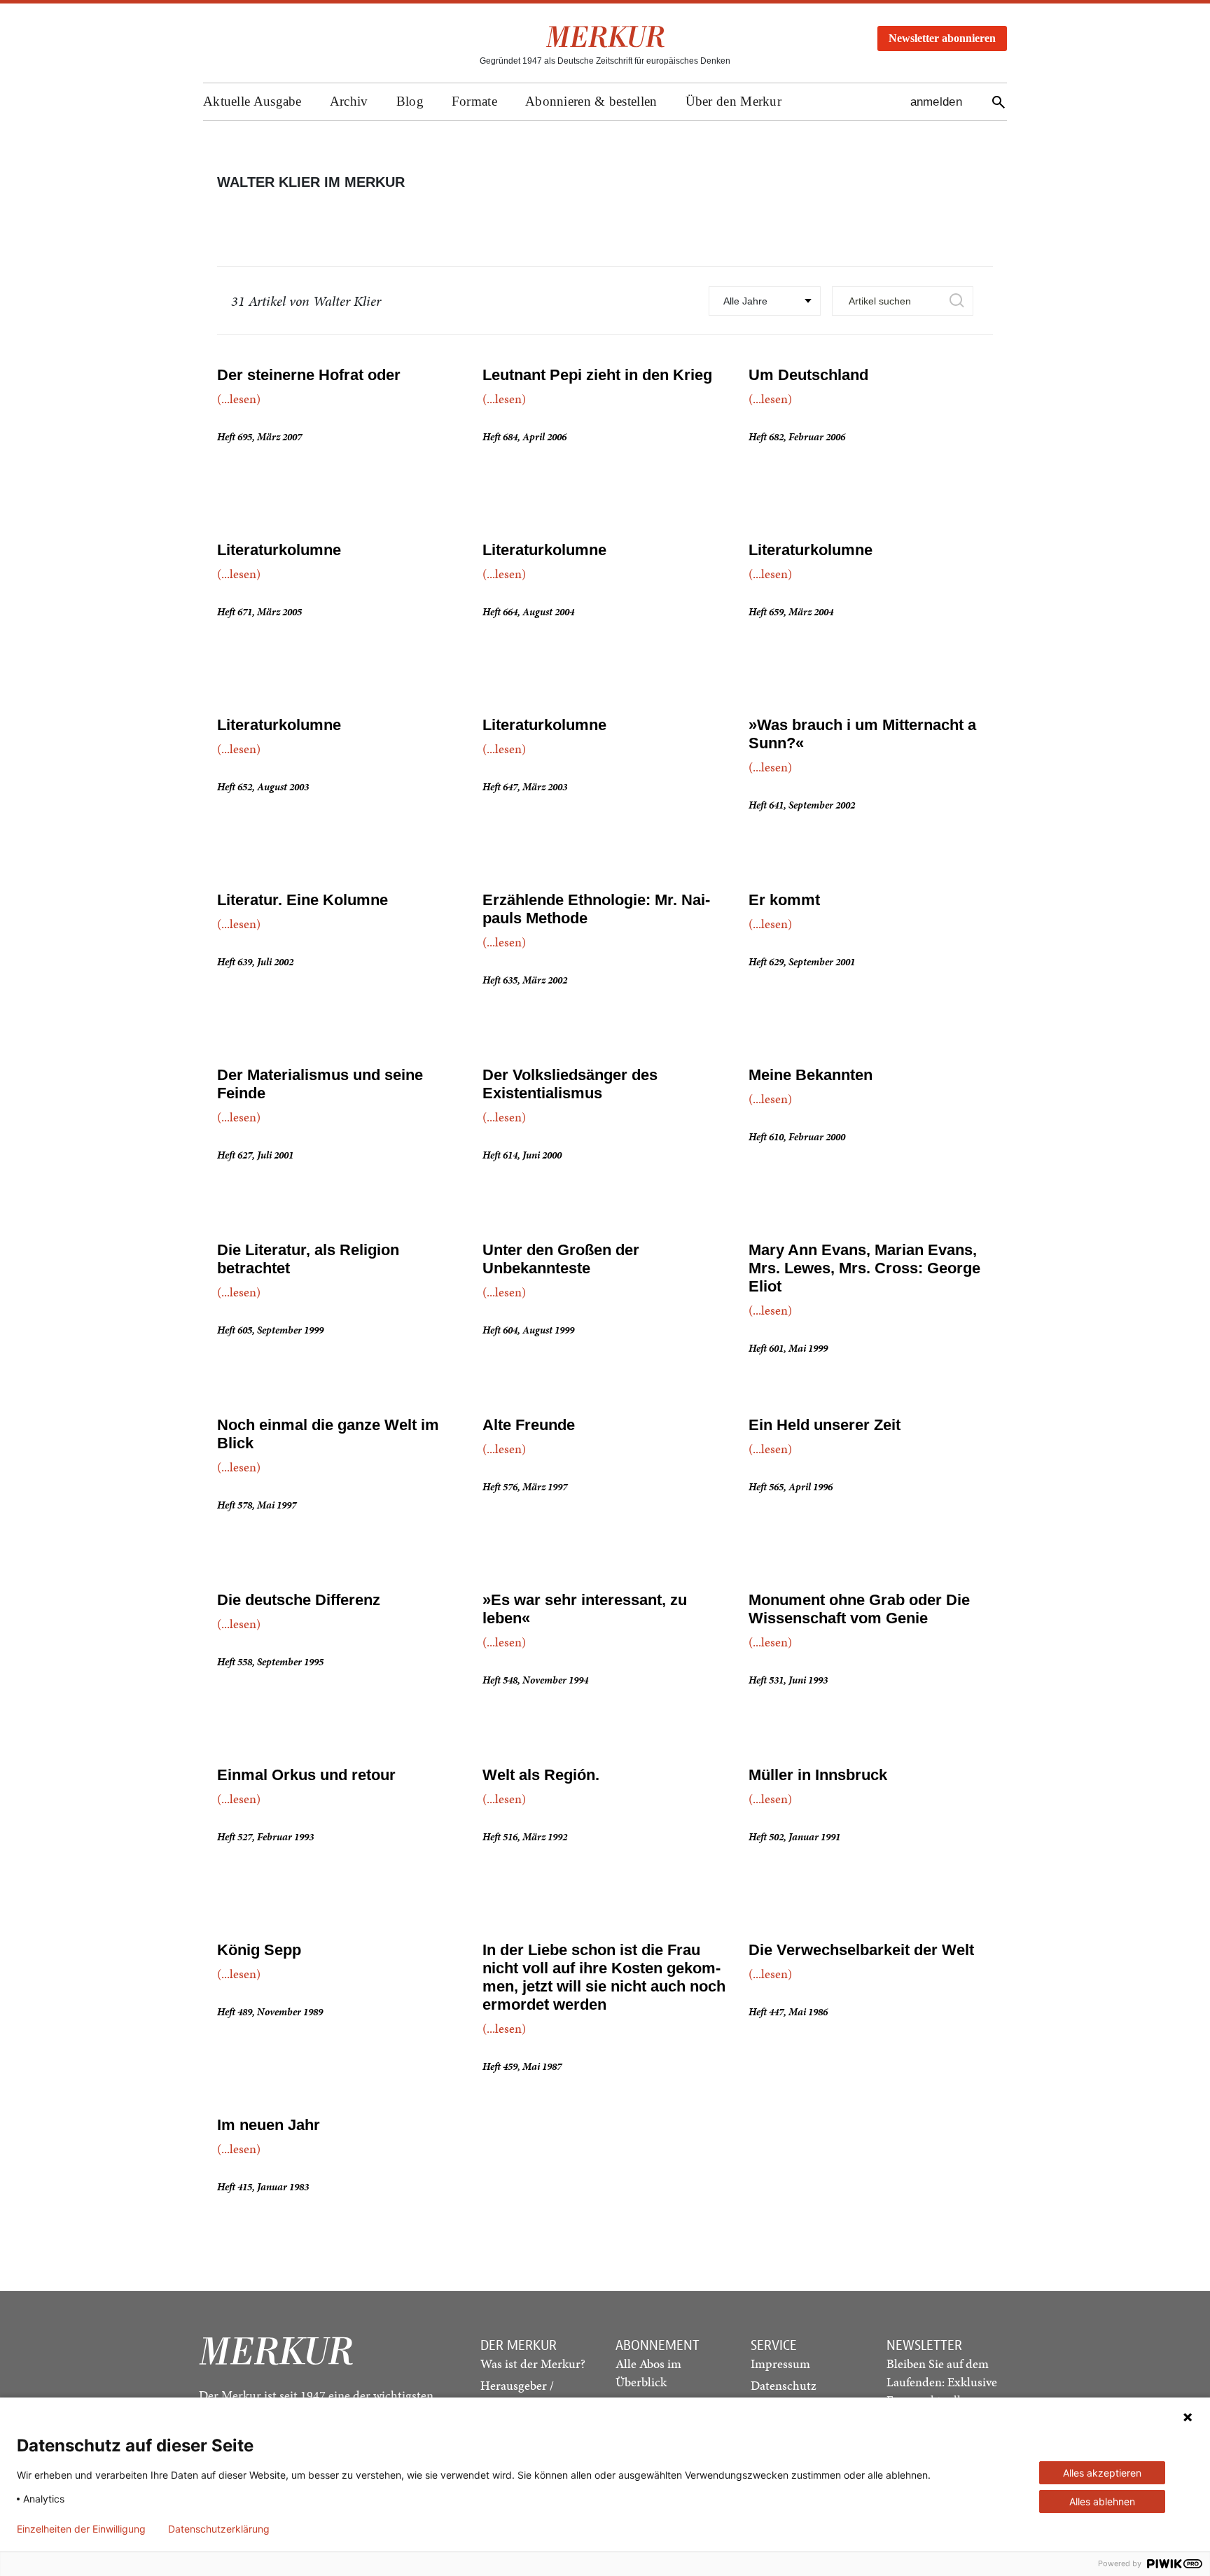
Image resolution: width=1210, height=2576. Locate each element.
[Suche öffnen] (999, 102)
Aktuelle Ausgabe (252, 101)
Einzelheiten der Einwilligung (81, 2529)
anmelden (936, 102)
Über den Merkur (734, 101)
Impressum (780, 2364)
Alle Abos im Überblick (648, 2373)
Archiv (349, 101)
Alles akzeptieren (1102, 2473)
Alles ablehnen (1102, 2501)
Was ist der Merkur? (533, 2364)
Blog (410, 101)
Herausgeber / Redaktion (517, 2394)
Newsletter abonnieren (942, 38)
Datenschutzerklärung (219, 2529)
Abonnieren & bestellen (591, 101)
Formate (474, 101)
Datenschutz (784, 2385)
